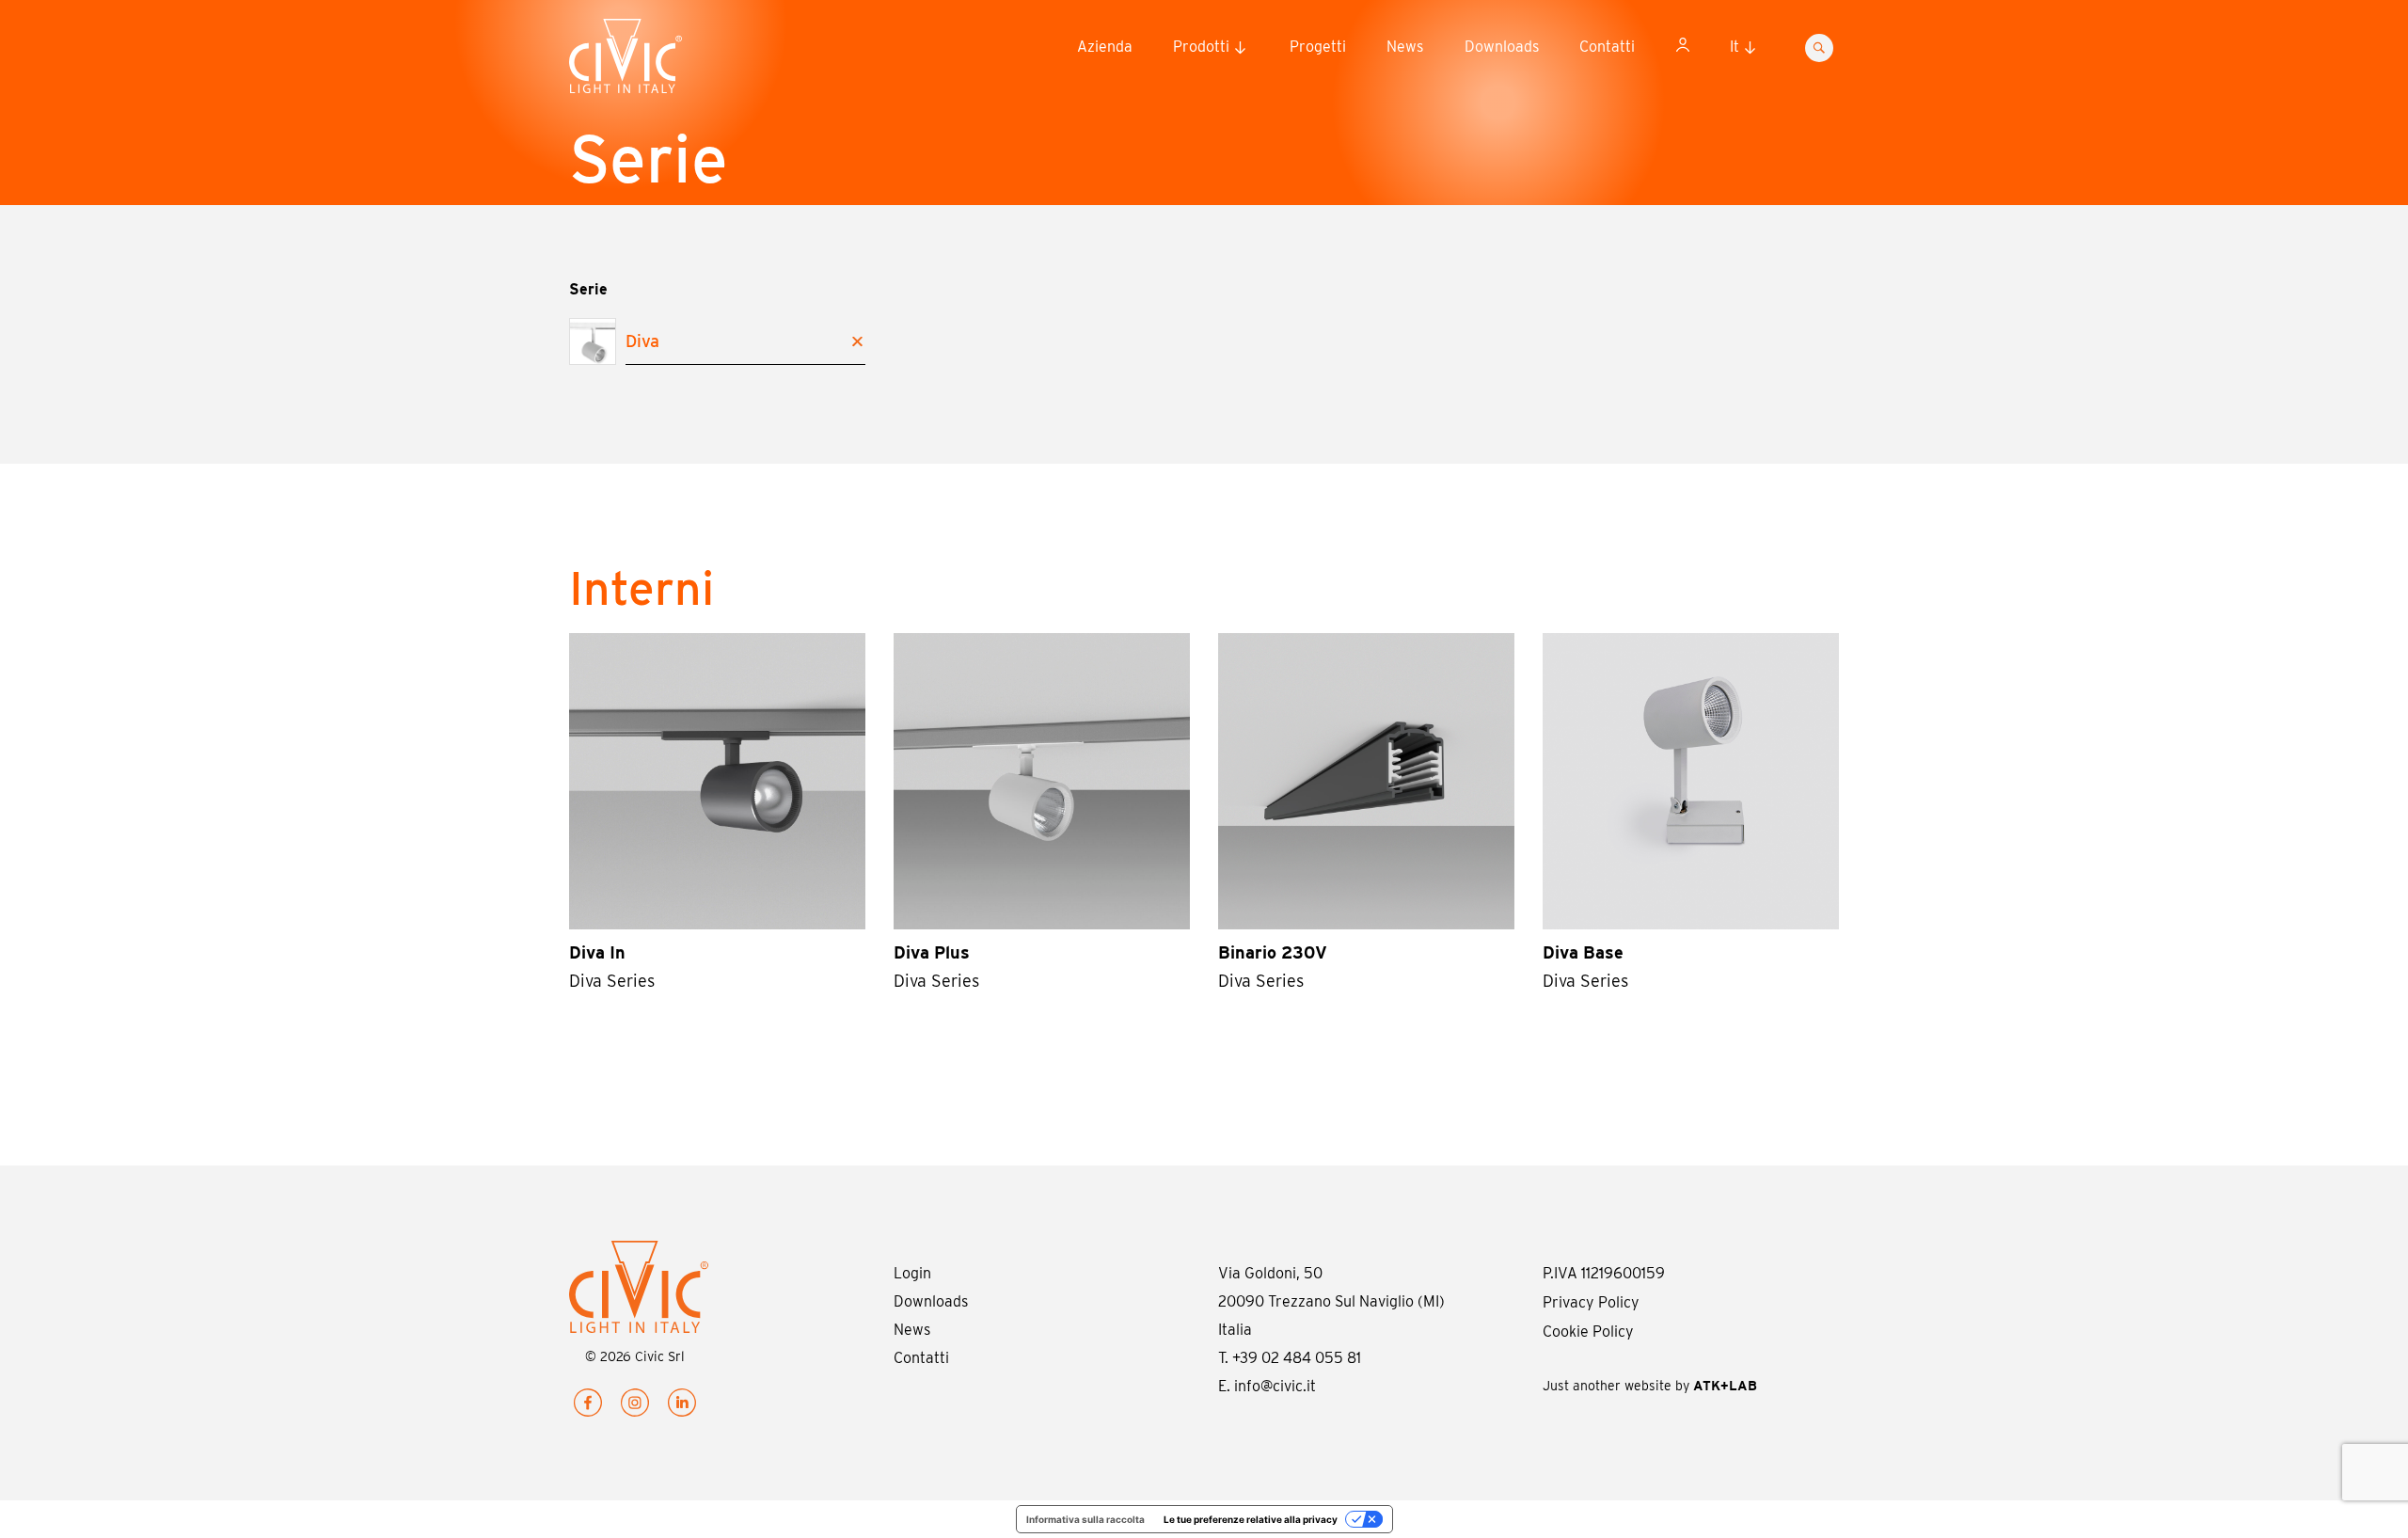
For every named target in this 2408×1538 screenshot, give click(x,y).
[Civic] (663, 60)
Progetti (1318, 47)
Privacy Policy (1591, 1302)
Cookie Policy (1588, 1332)
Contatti (1607, 47)
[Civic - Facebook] (588, 1407)
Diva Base (1583, 952)
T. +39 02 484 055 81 (1290, 1358)
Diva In (597, 952)
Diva (642, 341)
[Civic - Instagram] (635, 1407)
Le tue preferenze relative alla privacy (1251, 1519)
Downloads (1502, 47)
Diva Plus (932, 952)
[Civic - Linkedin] (682, 1407)
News (1405, 47)
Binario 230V (1273, 952)
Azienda (1105, 47)
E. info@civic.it (1267, 1386)
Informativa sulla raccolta (1085, 1519)
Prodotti (1201, 47)
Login (912, 1273)
